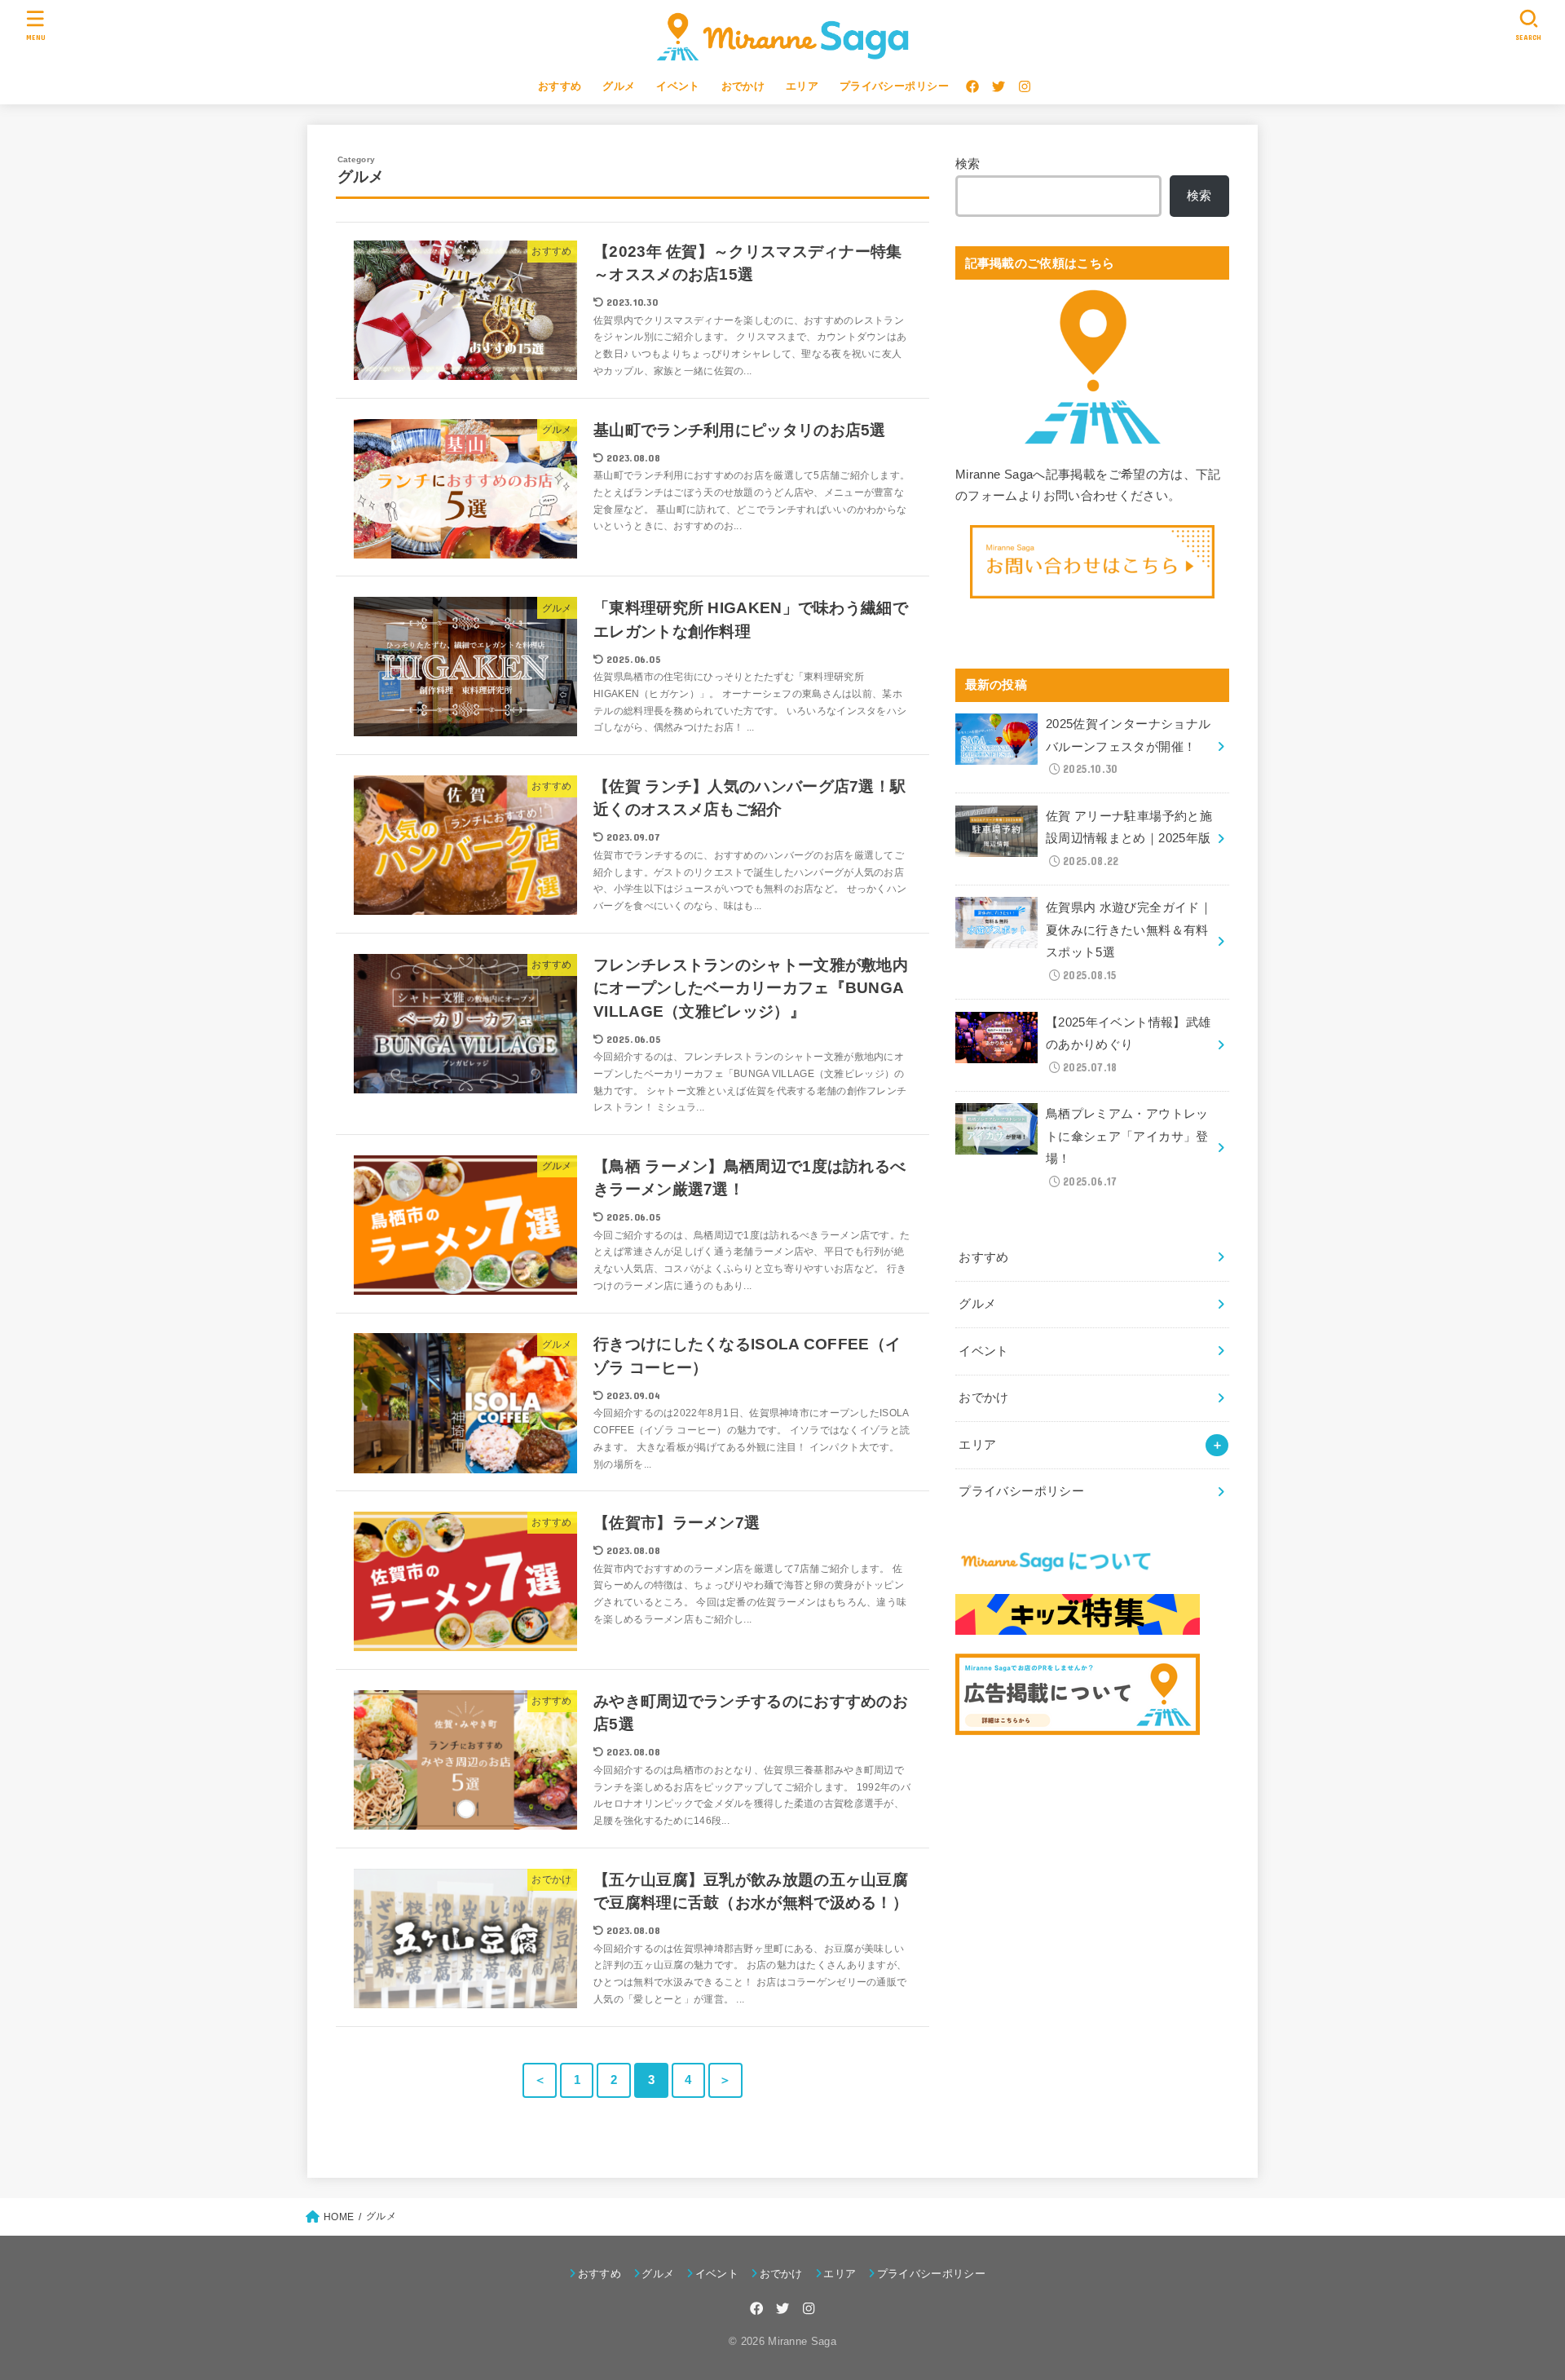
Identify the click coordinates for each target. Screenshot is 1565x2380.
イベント (678, 86)
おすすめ (560, 86)
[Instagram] (1025, 86)
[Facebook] (972, 86)
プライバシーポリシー (894, 86)
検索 (968, 164)
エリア (802, 86)
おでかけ (743, 86)
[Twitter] (999, 86)
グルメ (619, 86)
